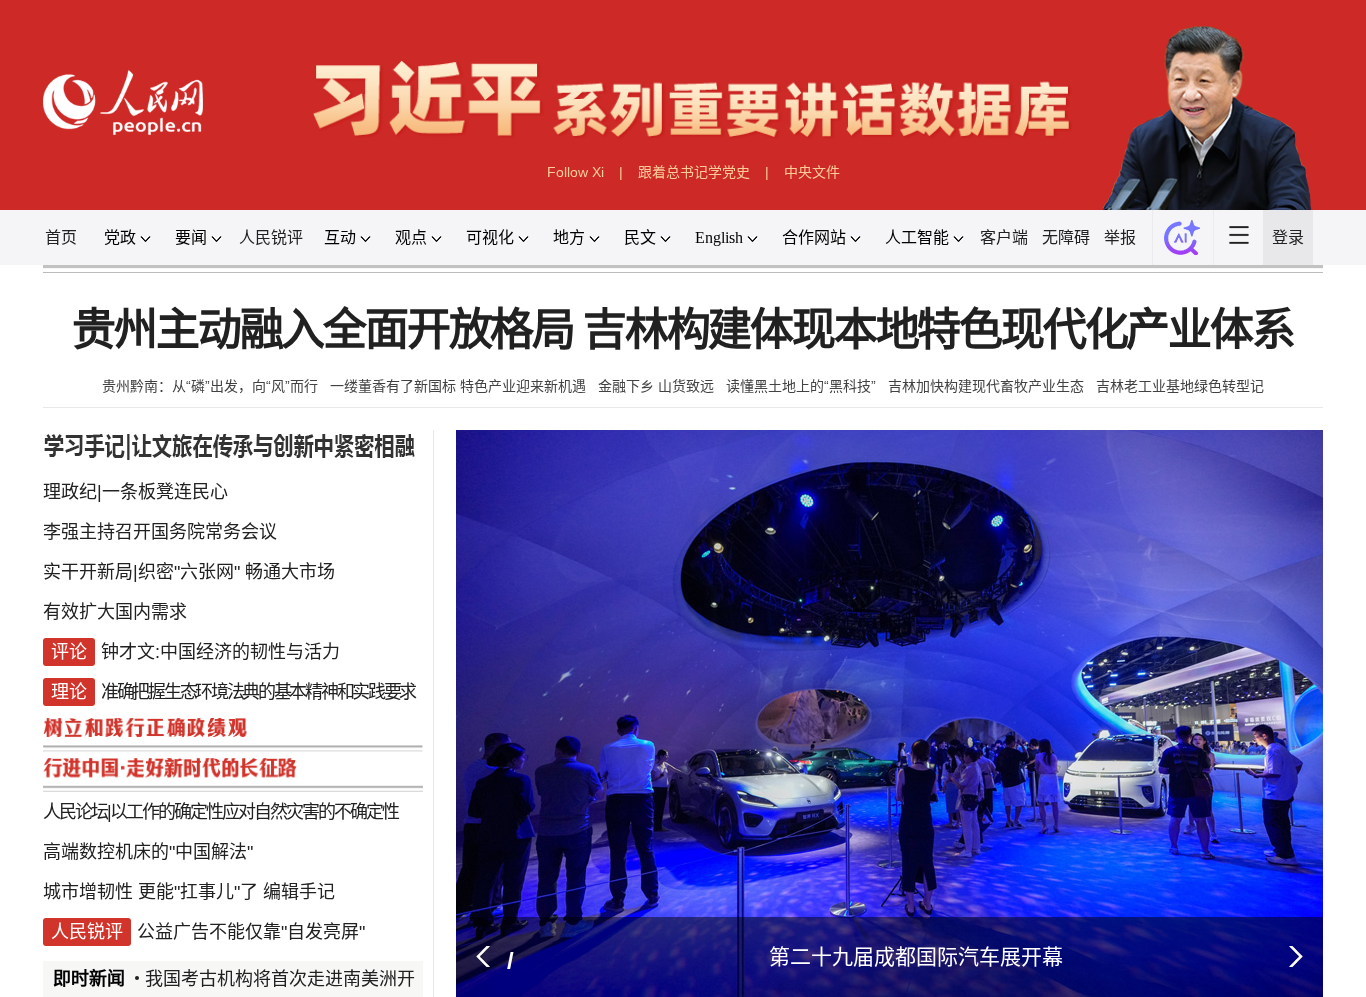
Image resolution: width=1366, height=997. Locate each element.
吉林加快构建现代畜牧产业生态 (986, 386)
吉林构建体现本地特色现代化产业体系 (938, 330)
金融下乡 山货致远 (656, 386)
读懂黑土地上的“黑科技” (801, 386)
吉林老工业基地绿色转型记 (1180, 386)
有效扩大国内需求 (115, 612)
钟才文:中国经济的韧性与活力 (220, 652)
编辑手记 (299, 892)
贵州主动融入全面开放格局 (323, 330)
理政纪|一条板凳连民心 (135, 492)
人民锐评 (271, 237)
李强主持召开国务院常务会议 (160, 532)
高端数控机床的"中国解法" (148, 852)
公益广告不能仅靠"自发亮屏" (251, 932)
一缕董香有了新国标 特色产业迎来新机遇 (458, 386)
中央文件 (812, 172)
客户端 (1004, 237)
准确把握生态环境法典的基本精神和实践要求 (258, 692)
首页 (61, 237)
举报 (1120, 237)
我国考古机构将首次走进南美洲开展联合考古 (325, 979)
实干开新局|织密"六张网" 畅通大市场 (189, 572)
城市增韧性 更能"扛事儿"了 (150, 892)
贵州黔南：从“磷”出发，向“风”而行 (210, 386)
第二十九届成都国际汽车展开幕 (916, 956)
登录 (1288, 237)
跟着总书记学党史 (694, 172)
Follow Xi (575, 172)
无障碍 (1066, 237)
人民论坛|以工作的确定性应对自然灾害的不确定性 (220, 812)
